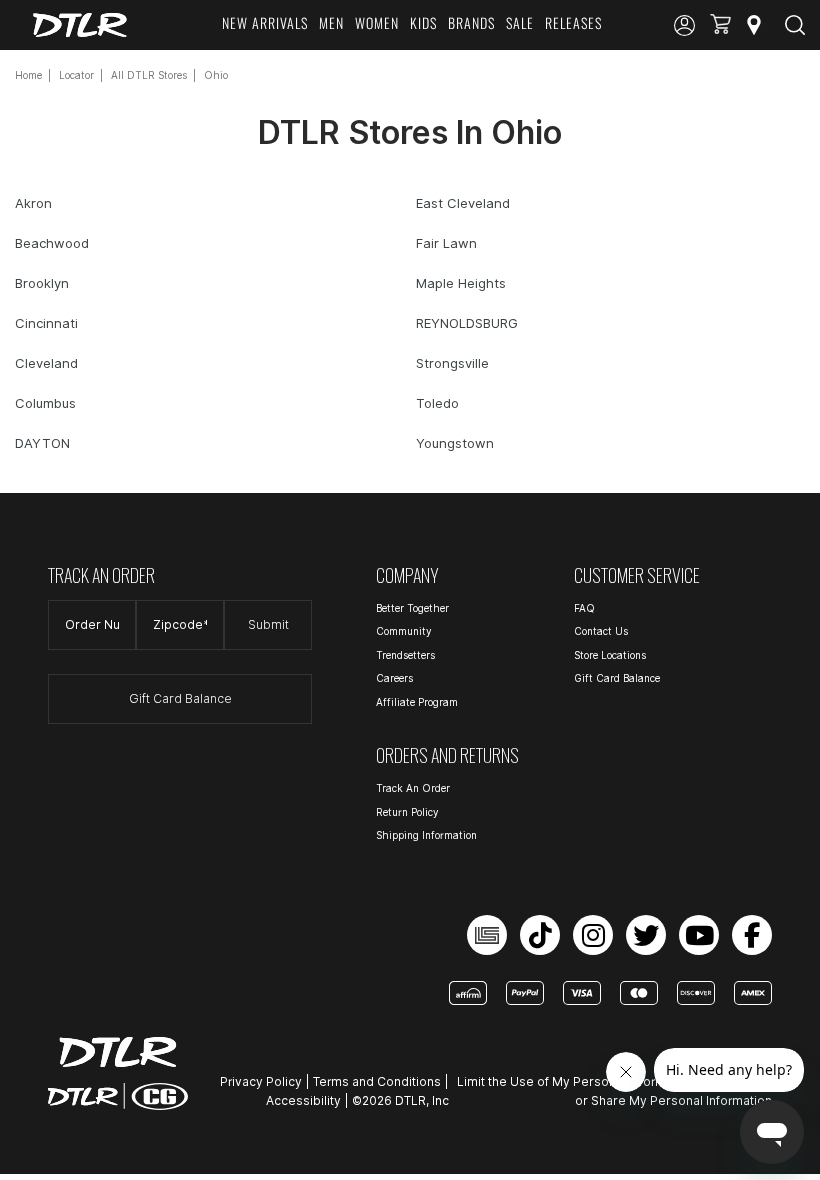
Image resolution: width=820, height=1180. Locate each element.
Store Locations (610, 655)
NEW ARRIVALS (265, 22)
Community (404, 631)
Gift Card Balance (180, 698)
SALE (520, 22)
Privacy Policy (261, 1081)
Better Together (412, 608)
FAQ (584, 608)
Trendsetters (405, 655)
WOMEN (377, 22)
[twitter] (646, 935)
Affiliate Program (417, 702)
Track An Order (413, 788)
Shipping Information (426, 835)
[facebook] (752, 935)
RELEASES (573, 22)
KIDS (423, 22)
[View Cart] (720, 25)
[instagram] (593, 935)
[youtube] (699, 935)
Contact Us (601, 631)
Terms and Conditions (377, 1081)
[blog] (487, 935)
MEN (331, 22)
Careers (394, 678)
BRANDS (471, 22)
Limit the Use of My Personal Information (576, 1081)
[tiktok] (540, 935)
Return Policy (407, 812)
